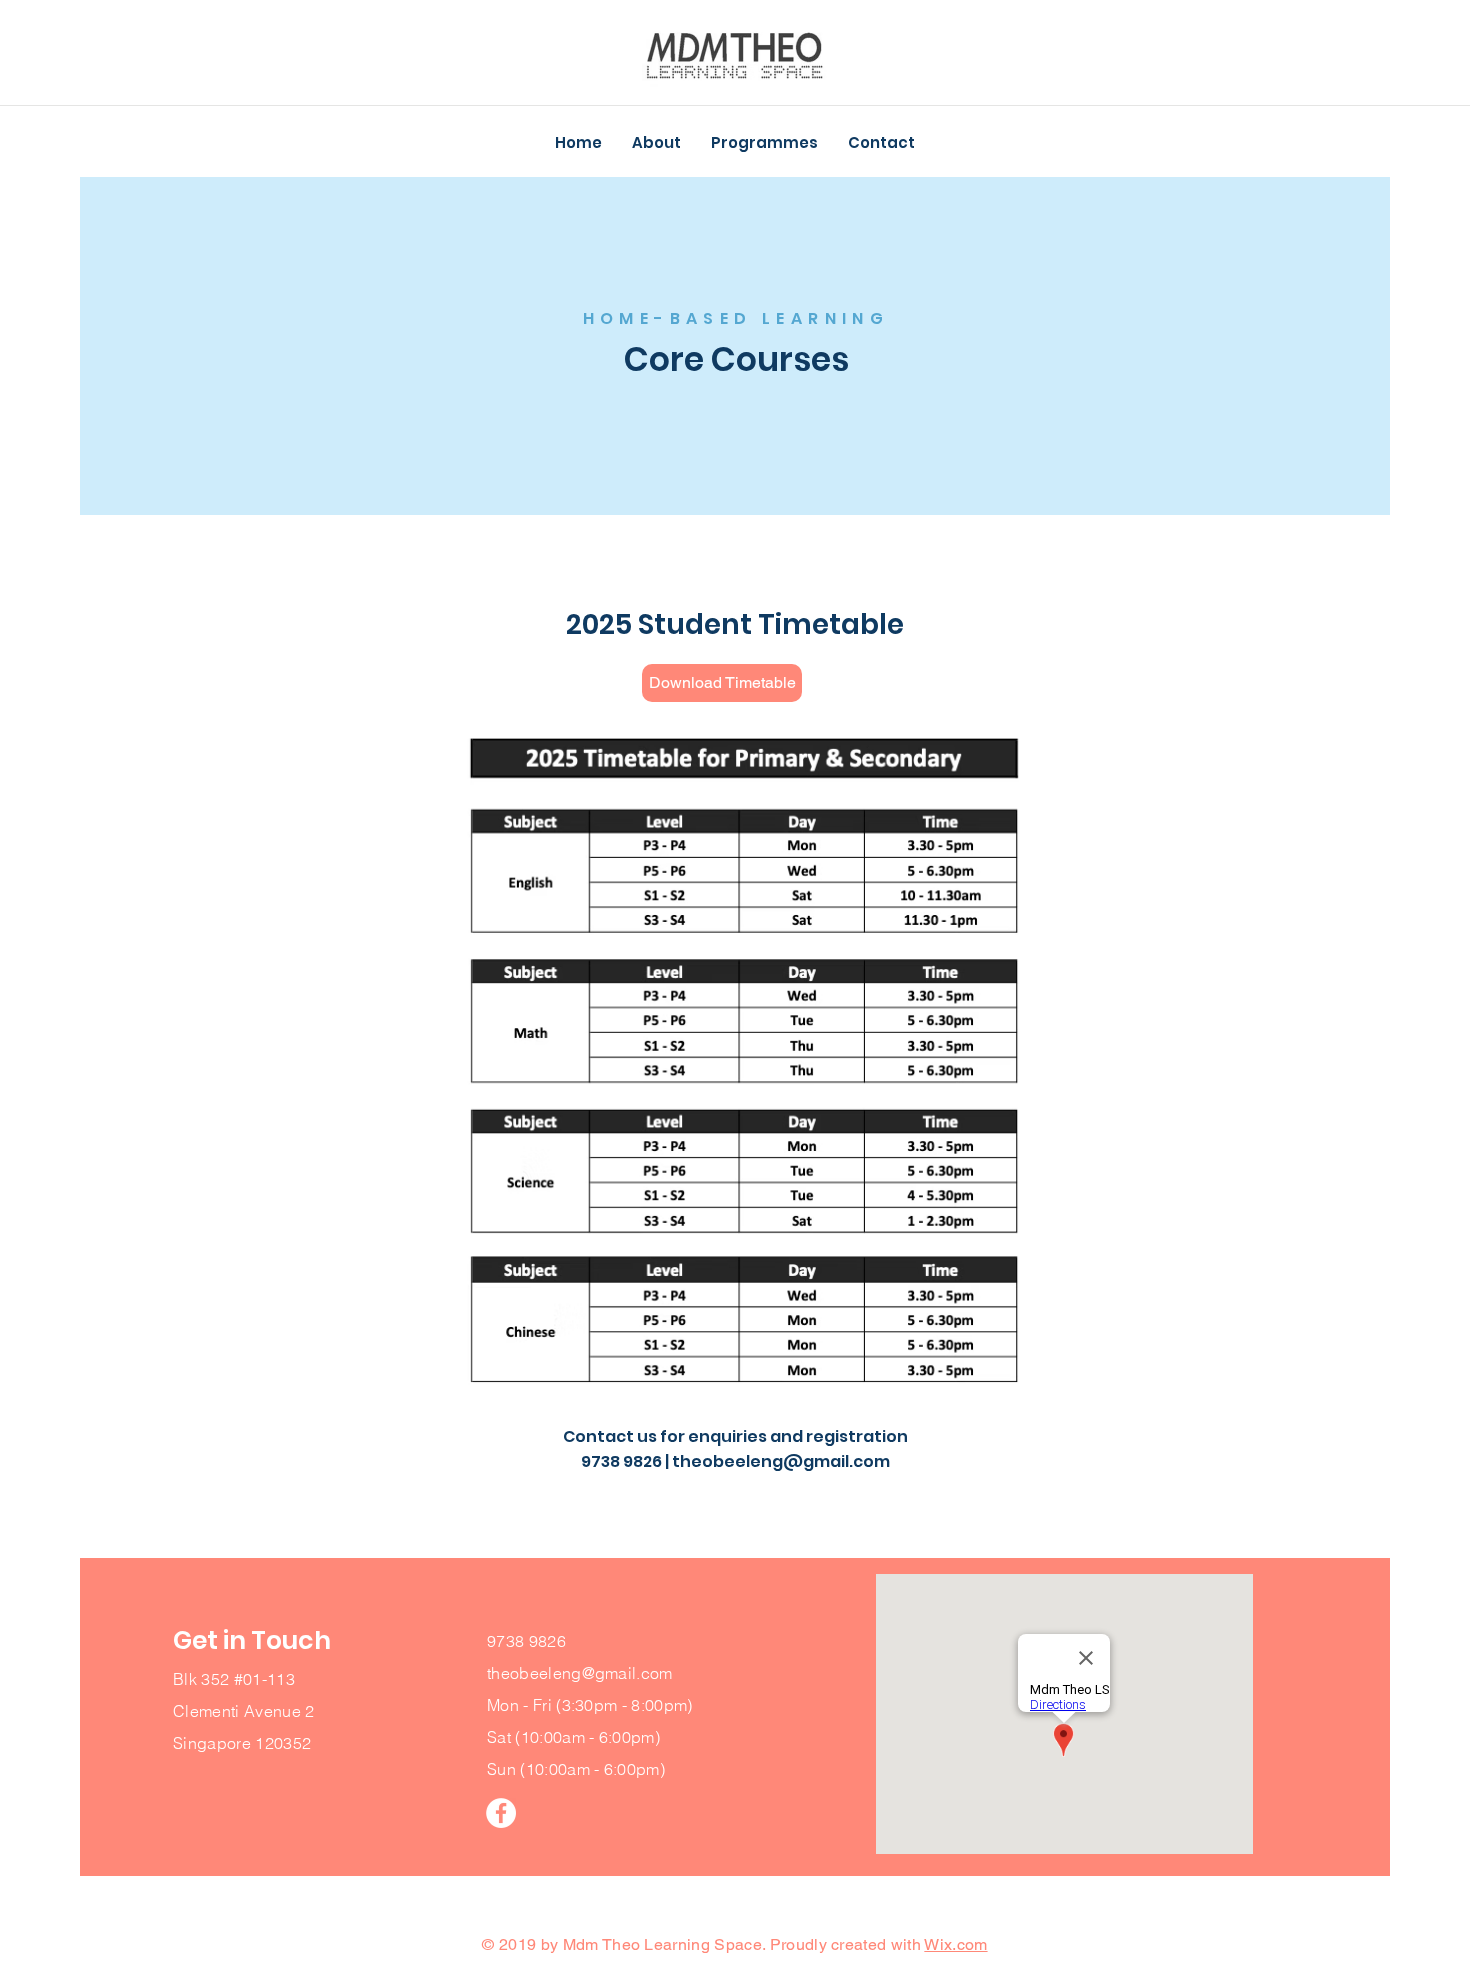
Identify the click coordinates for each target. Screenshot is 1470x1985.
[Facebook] (501, 1813)
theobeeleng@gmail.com (781, 1461)
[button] (656, 143)
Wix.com (955, 1944)
